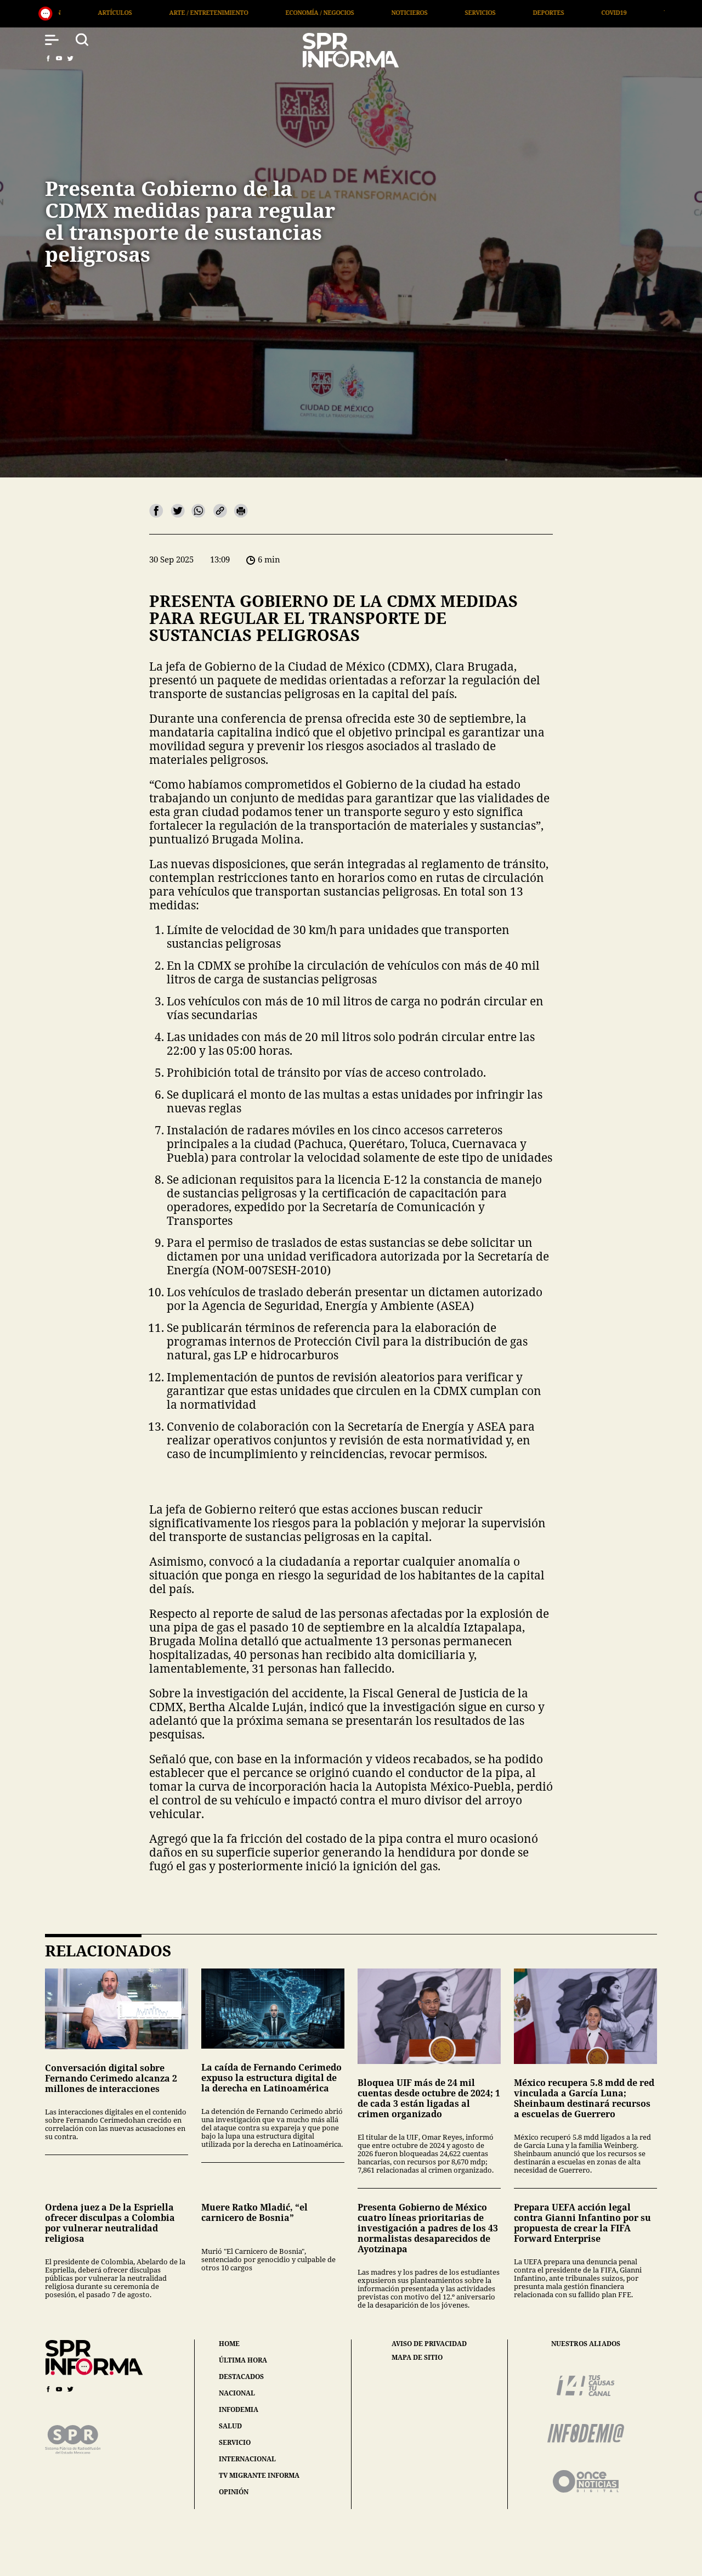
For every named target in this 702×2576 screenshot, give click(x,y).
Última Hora (530, 12)
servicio (235, 2442)
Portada (603, 12)
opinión (234, 2492)
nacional (237, 2393)
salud (230, 2426)
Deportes (319, 12)
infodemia (239, 2409)
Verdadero (453, 12)
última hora (243, 2360)
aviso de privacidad (429, 2344)
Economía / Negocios (91, 12)
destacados (241, 2377)
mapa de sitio (417, 2358)
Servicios (251, 12)
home (229, 2344)
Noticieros (180, 12)
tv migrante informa (259, 2475)
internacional (247, 2459)
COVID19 (385, 12)
